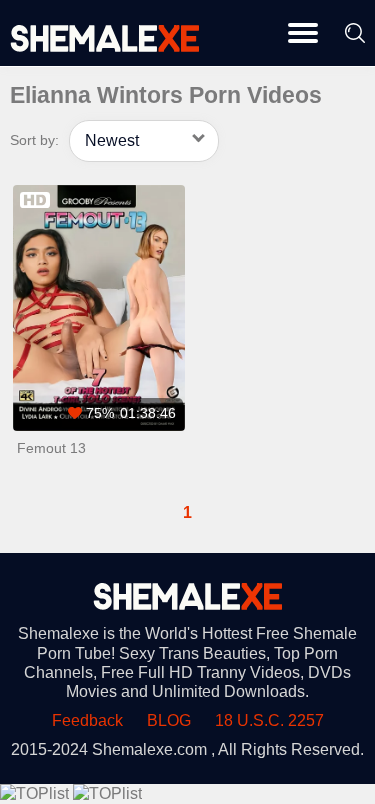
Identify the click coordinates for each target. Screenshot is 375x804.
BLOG (169, 720)
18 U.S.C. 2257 (269, 720)
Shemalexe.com (149, 749)
